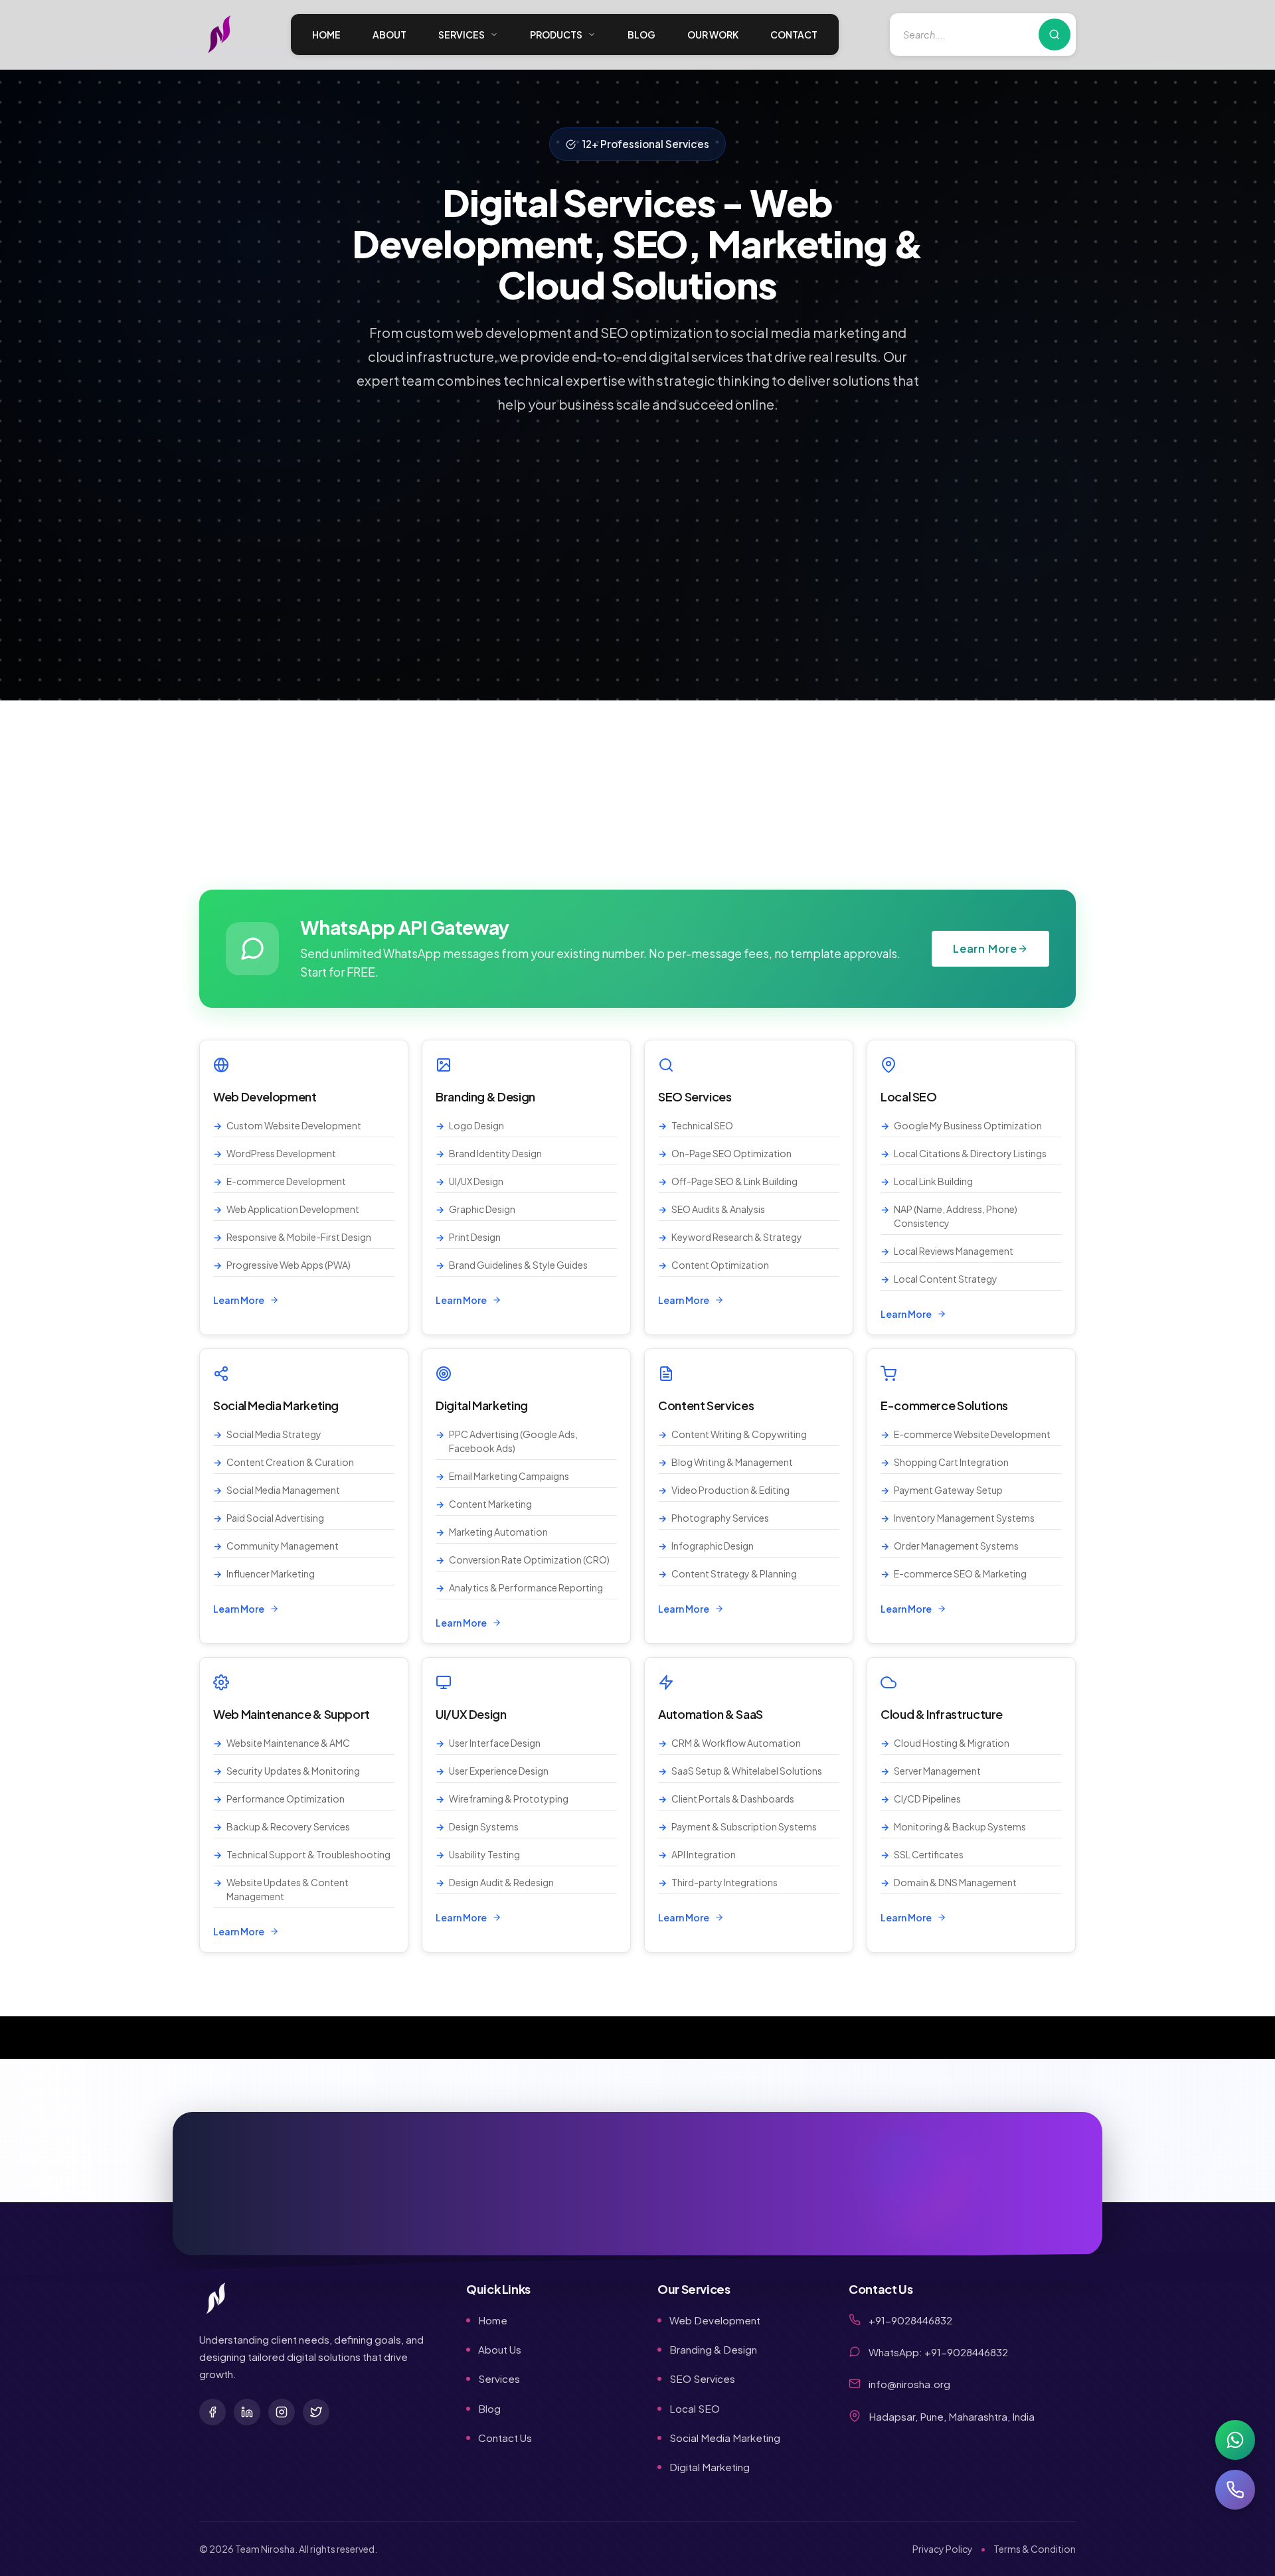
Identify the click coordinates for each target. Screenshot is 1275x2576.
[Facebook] (212, 2412)
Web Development (715, 2320)
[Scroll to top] (1238, 2539)
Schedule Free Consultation (930, 2203)
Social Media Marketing (725, 2438)
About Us (500, 2349)
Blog (489, 2408)
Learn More (985, 948)
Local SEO (695, 2408)
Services (499, 2378)
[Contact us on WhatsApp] (1235, 2440)
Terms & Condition (1035, 2549)
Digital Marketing (710, 2467)
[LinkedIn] (247, 2412)
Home (493, 2320)
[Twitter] (316, 2412)
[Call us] (1235, 2490)
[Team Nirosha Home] (219, 35)
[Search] (1055, 35)
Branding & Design (713, 2349)
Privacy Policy (943, 2549)
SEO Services (702, 2378)
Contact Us (505, 2438)
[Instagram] (282, 2412)
